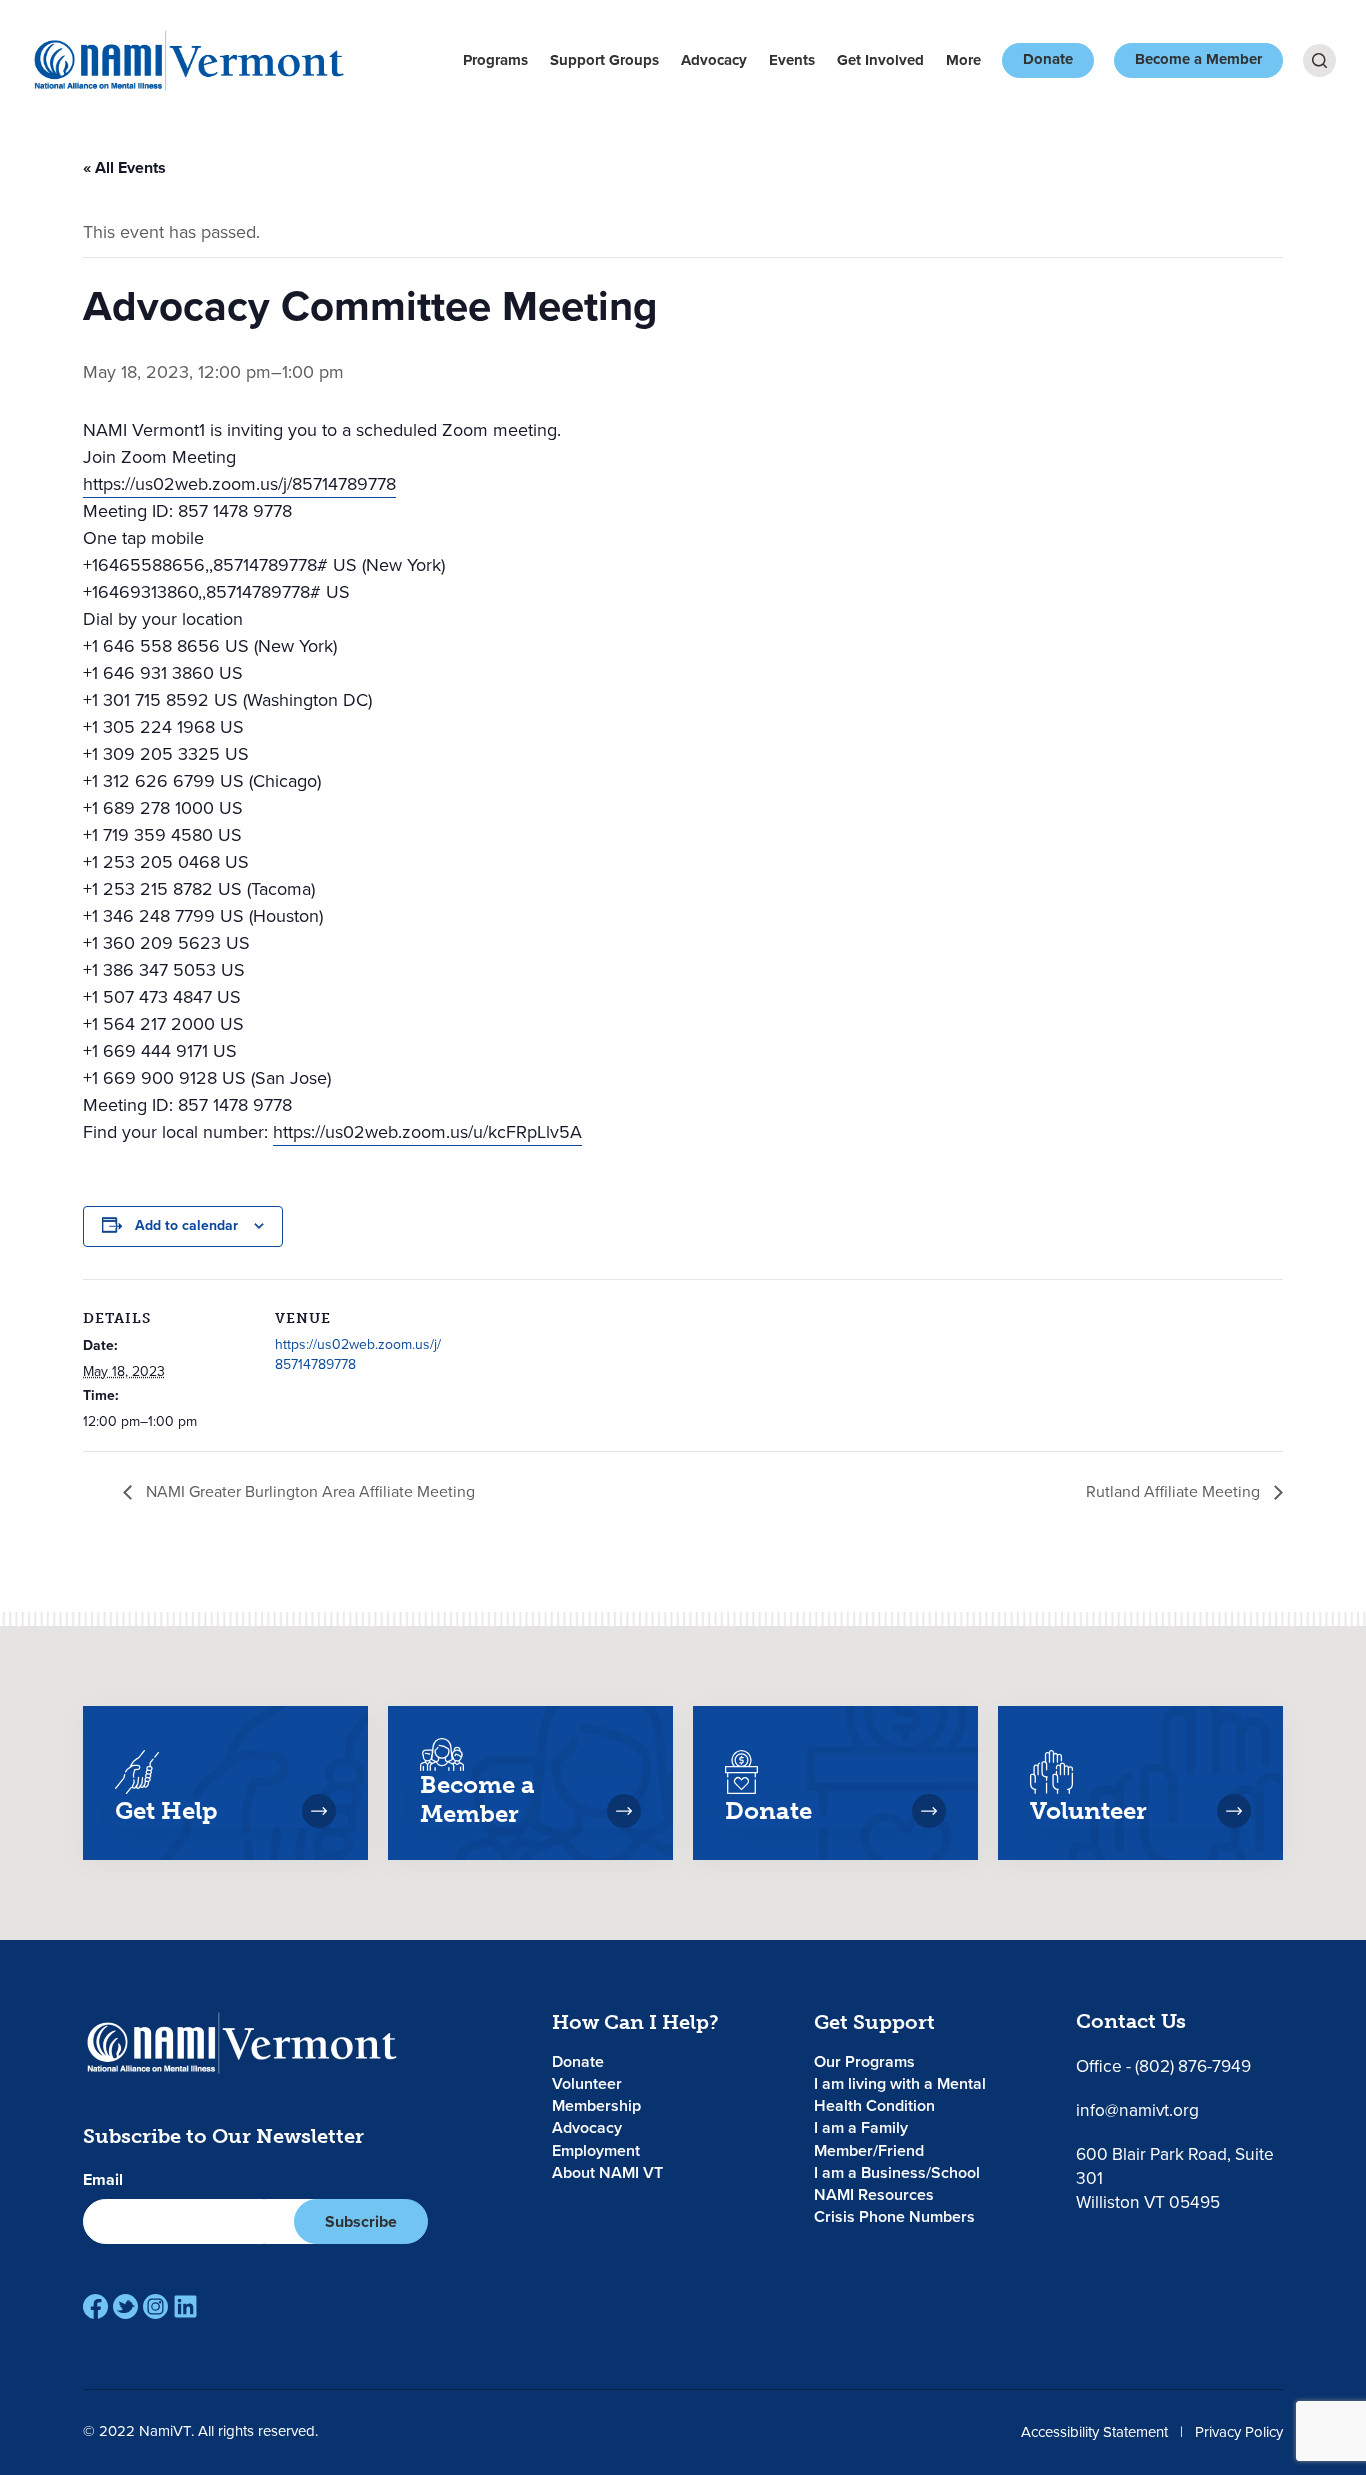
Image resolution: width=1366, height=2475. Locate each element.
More (963, 60)
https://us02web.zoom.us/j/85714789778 (239, 484)
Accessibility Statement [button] (1094, 2432)
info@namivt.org (1137, 2110)
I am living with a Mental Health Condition (900, 2094)
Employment (596, 2150)
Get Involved (880, 60)
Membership (596, 2105)
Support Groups (604, 60)
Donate (1048, 59)
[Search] (1319, 60)
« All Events (124, 167)
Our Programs (864, 2061)
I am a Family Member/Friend (869, 2138)
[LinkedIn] (185, 2306)
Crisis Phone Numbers (894, 2216)
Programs (495, 60)
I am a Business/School (897, 2172)
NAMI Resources (874, 2194)
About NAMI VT (607, 2172)
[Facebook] (95, 2306)
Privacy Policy (1239, 2432)
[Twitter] (125, 2306)
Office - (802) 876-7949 (1163, 2066)
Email (103, 2180)
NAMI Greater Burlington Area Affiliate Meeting (308, 1491)
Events (792, 60)
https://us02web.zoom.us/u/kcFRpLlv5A (427, 1132)
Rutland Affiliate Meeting (1175, 1491)
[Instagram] (155, 2306)
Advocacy (714, 60)
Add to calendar (186, 1225)
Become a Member (1198, 59)
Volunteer (587, 2083)
